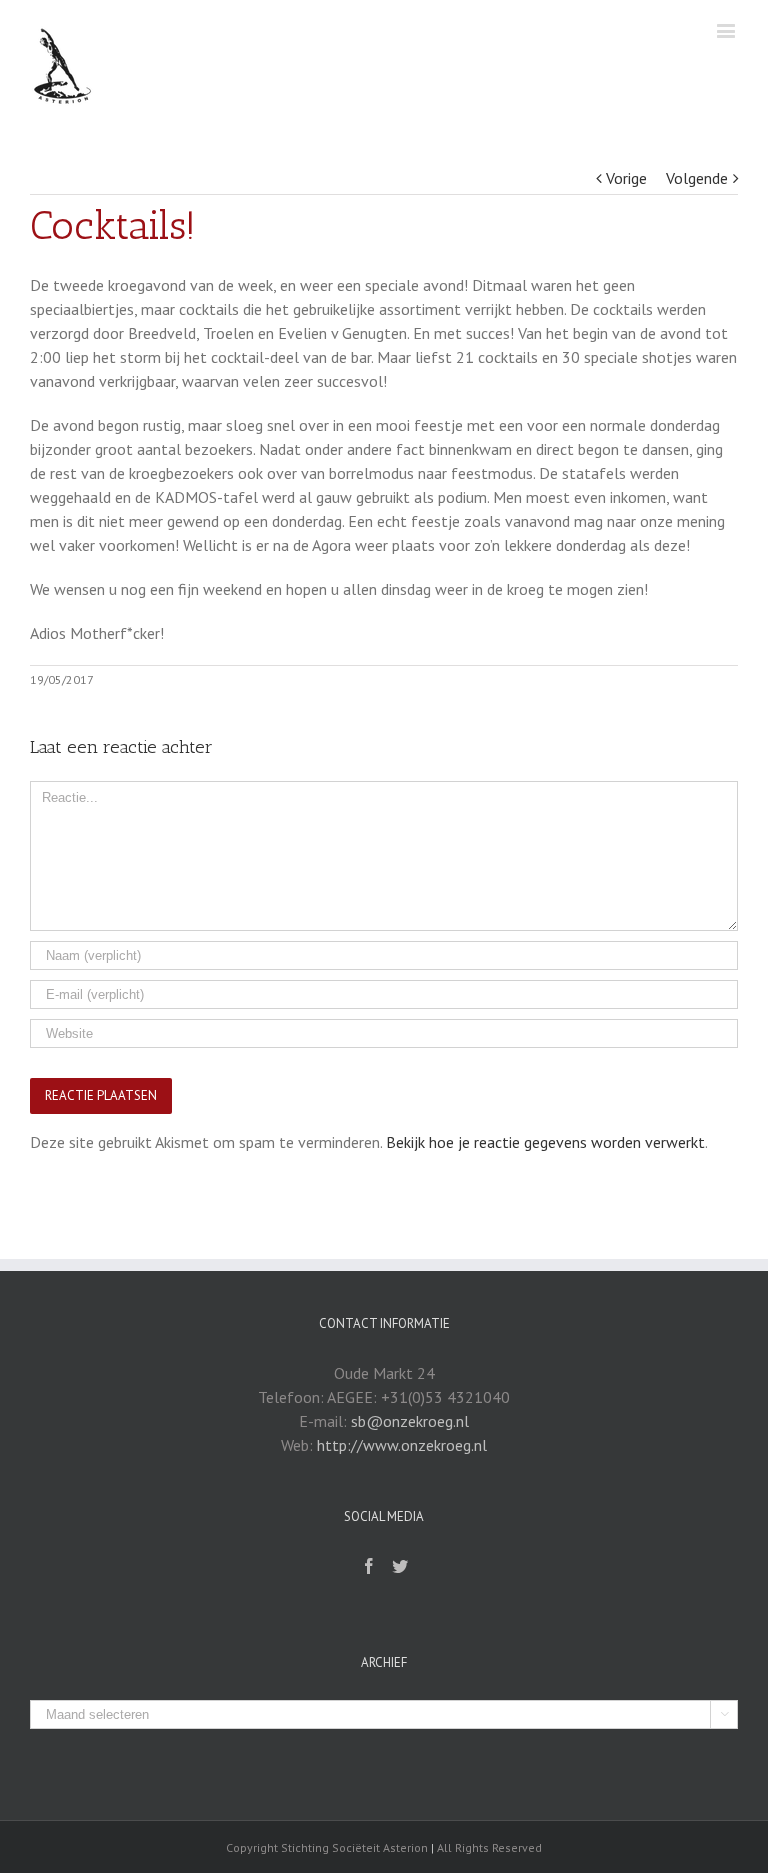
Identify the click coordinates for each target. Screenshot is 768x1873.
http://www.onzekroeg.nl (402, 1445)
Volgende (697, 178)
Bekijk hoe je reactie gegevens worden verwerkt (545, 1142)
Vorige (626, 178)
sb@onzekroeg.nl (410, 1421)
